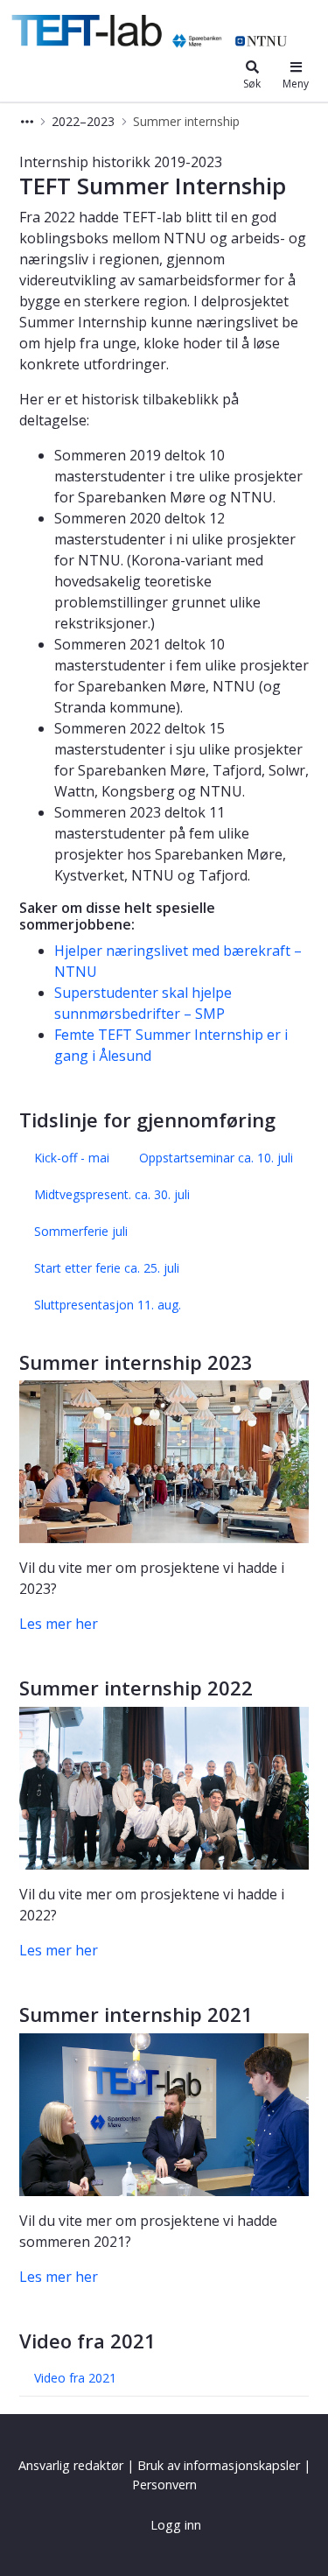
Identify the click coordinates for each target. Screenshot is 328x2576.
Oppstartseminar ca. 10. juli (216, 1158)
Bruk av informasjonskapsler (219, 2465)
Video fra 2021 (75, 2378)
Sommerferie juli (81, 1231)
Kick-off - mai (72, 1158)
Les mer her (59, 1624)
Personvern (164, 2485)
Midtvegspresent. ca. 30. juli (112, 1194)
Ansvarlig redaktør (71, 2465)
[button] (27, 121)
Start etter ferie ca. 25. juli (107, 1268)
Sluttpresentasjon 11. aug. (108, 1305)
